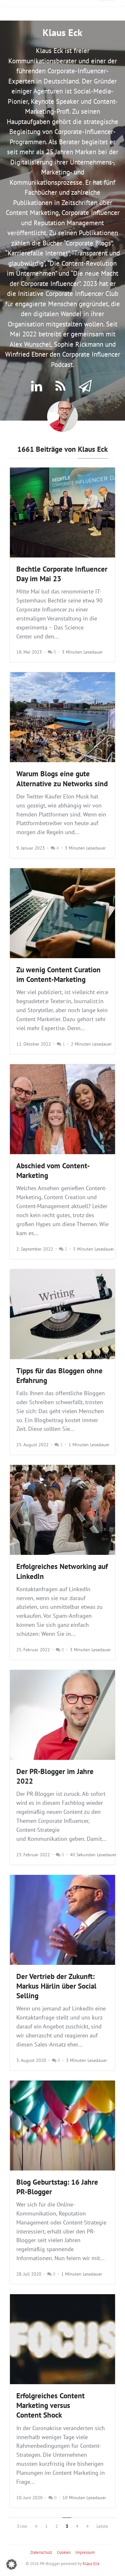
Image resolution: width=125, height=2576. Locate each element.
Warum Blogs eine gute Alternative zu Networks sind (62, 778)
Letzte (102, 2526)
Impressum (85, 2552)
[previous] (36, 2526)
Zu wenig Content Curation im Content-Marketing (58, 974)
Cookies (64, 2552)
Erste (22, 2526)
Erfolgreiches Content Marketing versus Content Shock (50, 2405)
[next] (88, 2526)
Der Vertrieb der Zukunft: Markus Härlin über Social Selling (56, 1986)
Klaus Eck (91, 2564)
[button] (12, 2564)
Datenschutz (41, 2552)
